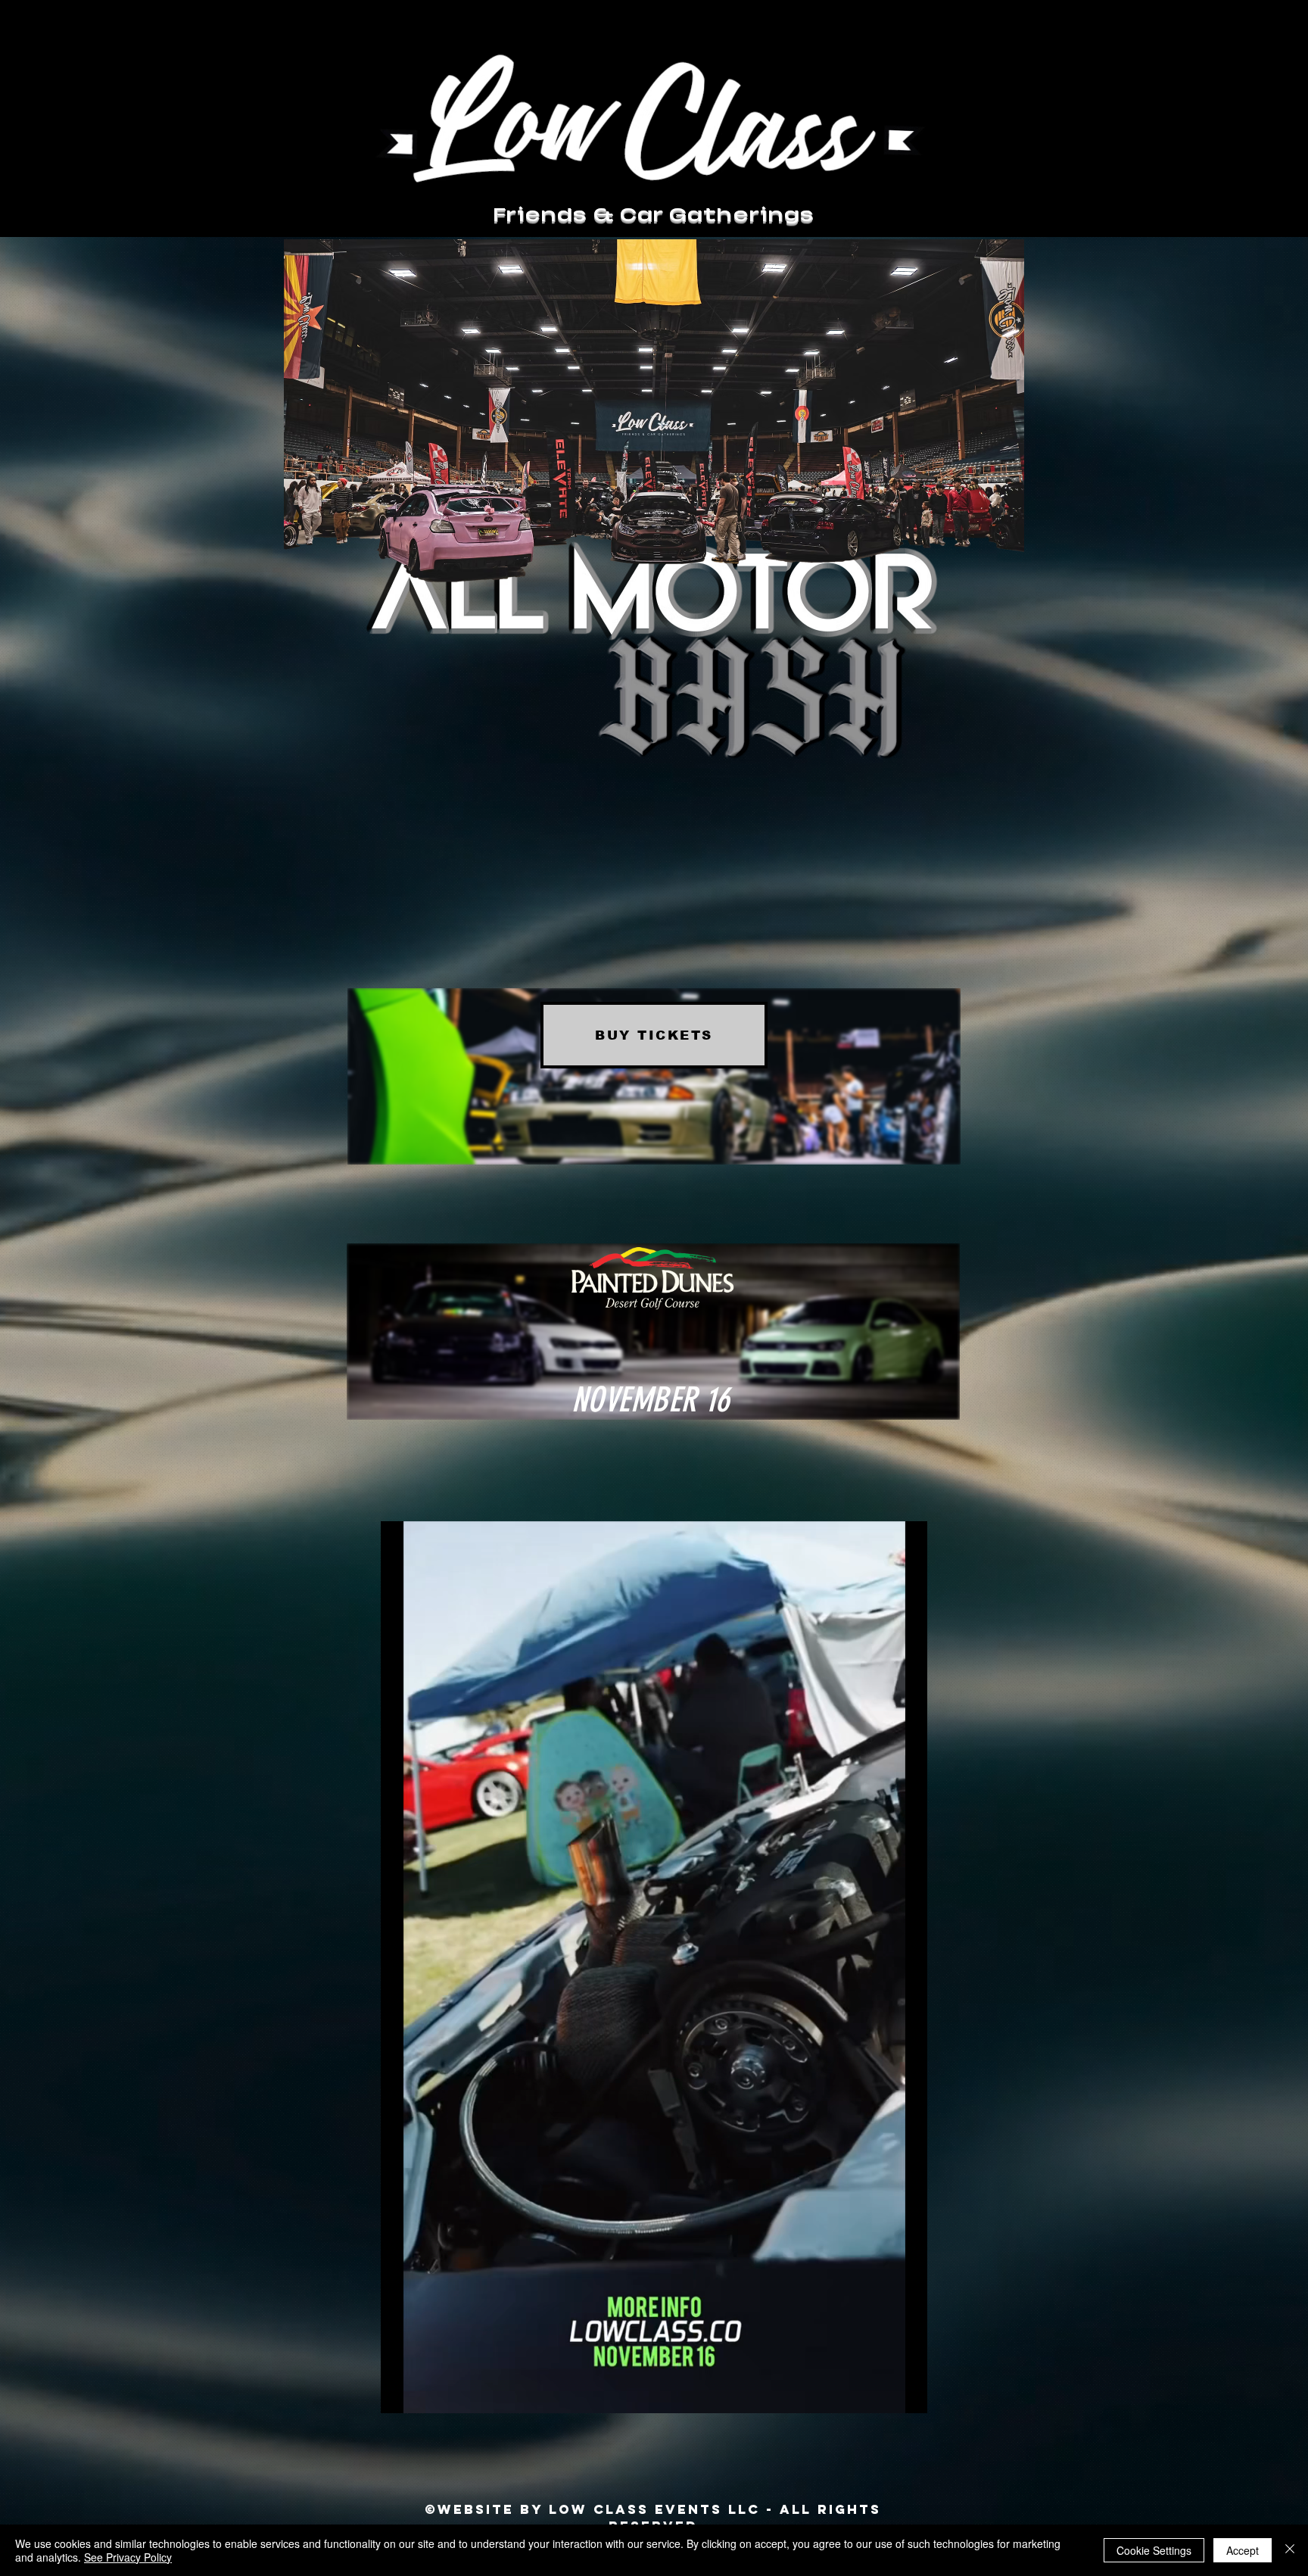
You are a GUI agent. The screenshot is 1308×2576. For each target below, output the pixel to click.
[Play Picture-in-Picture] (881, 2393)
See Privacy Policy (128, 2557)
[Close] (1290, 2550)
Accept (1243, 2550)
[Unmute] (426, 2393)
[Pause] (400, 2393)
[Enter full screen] (907, 2393)
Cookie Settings (1154, 2550)
